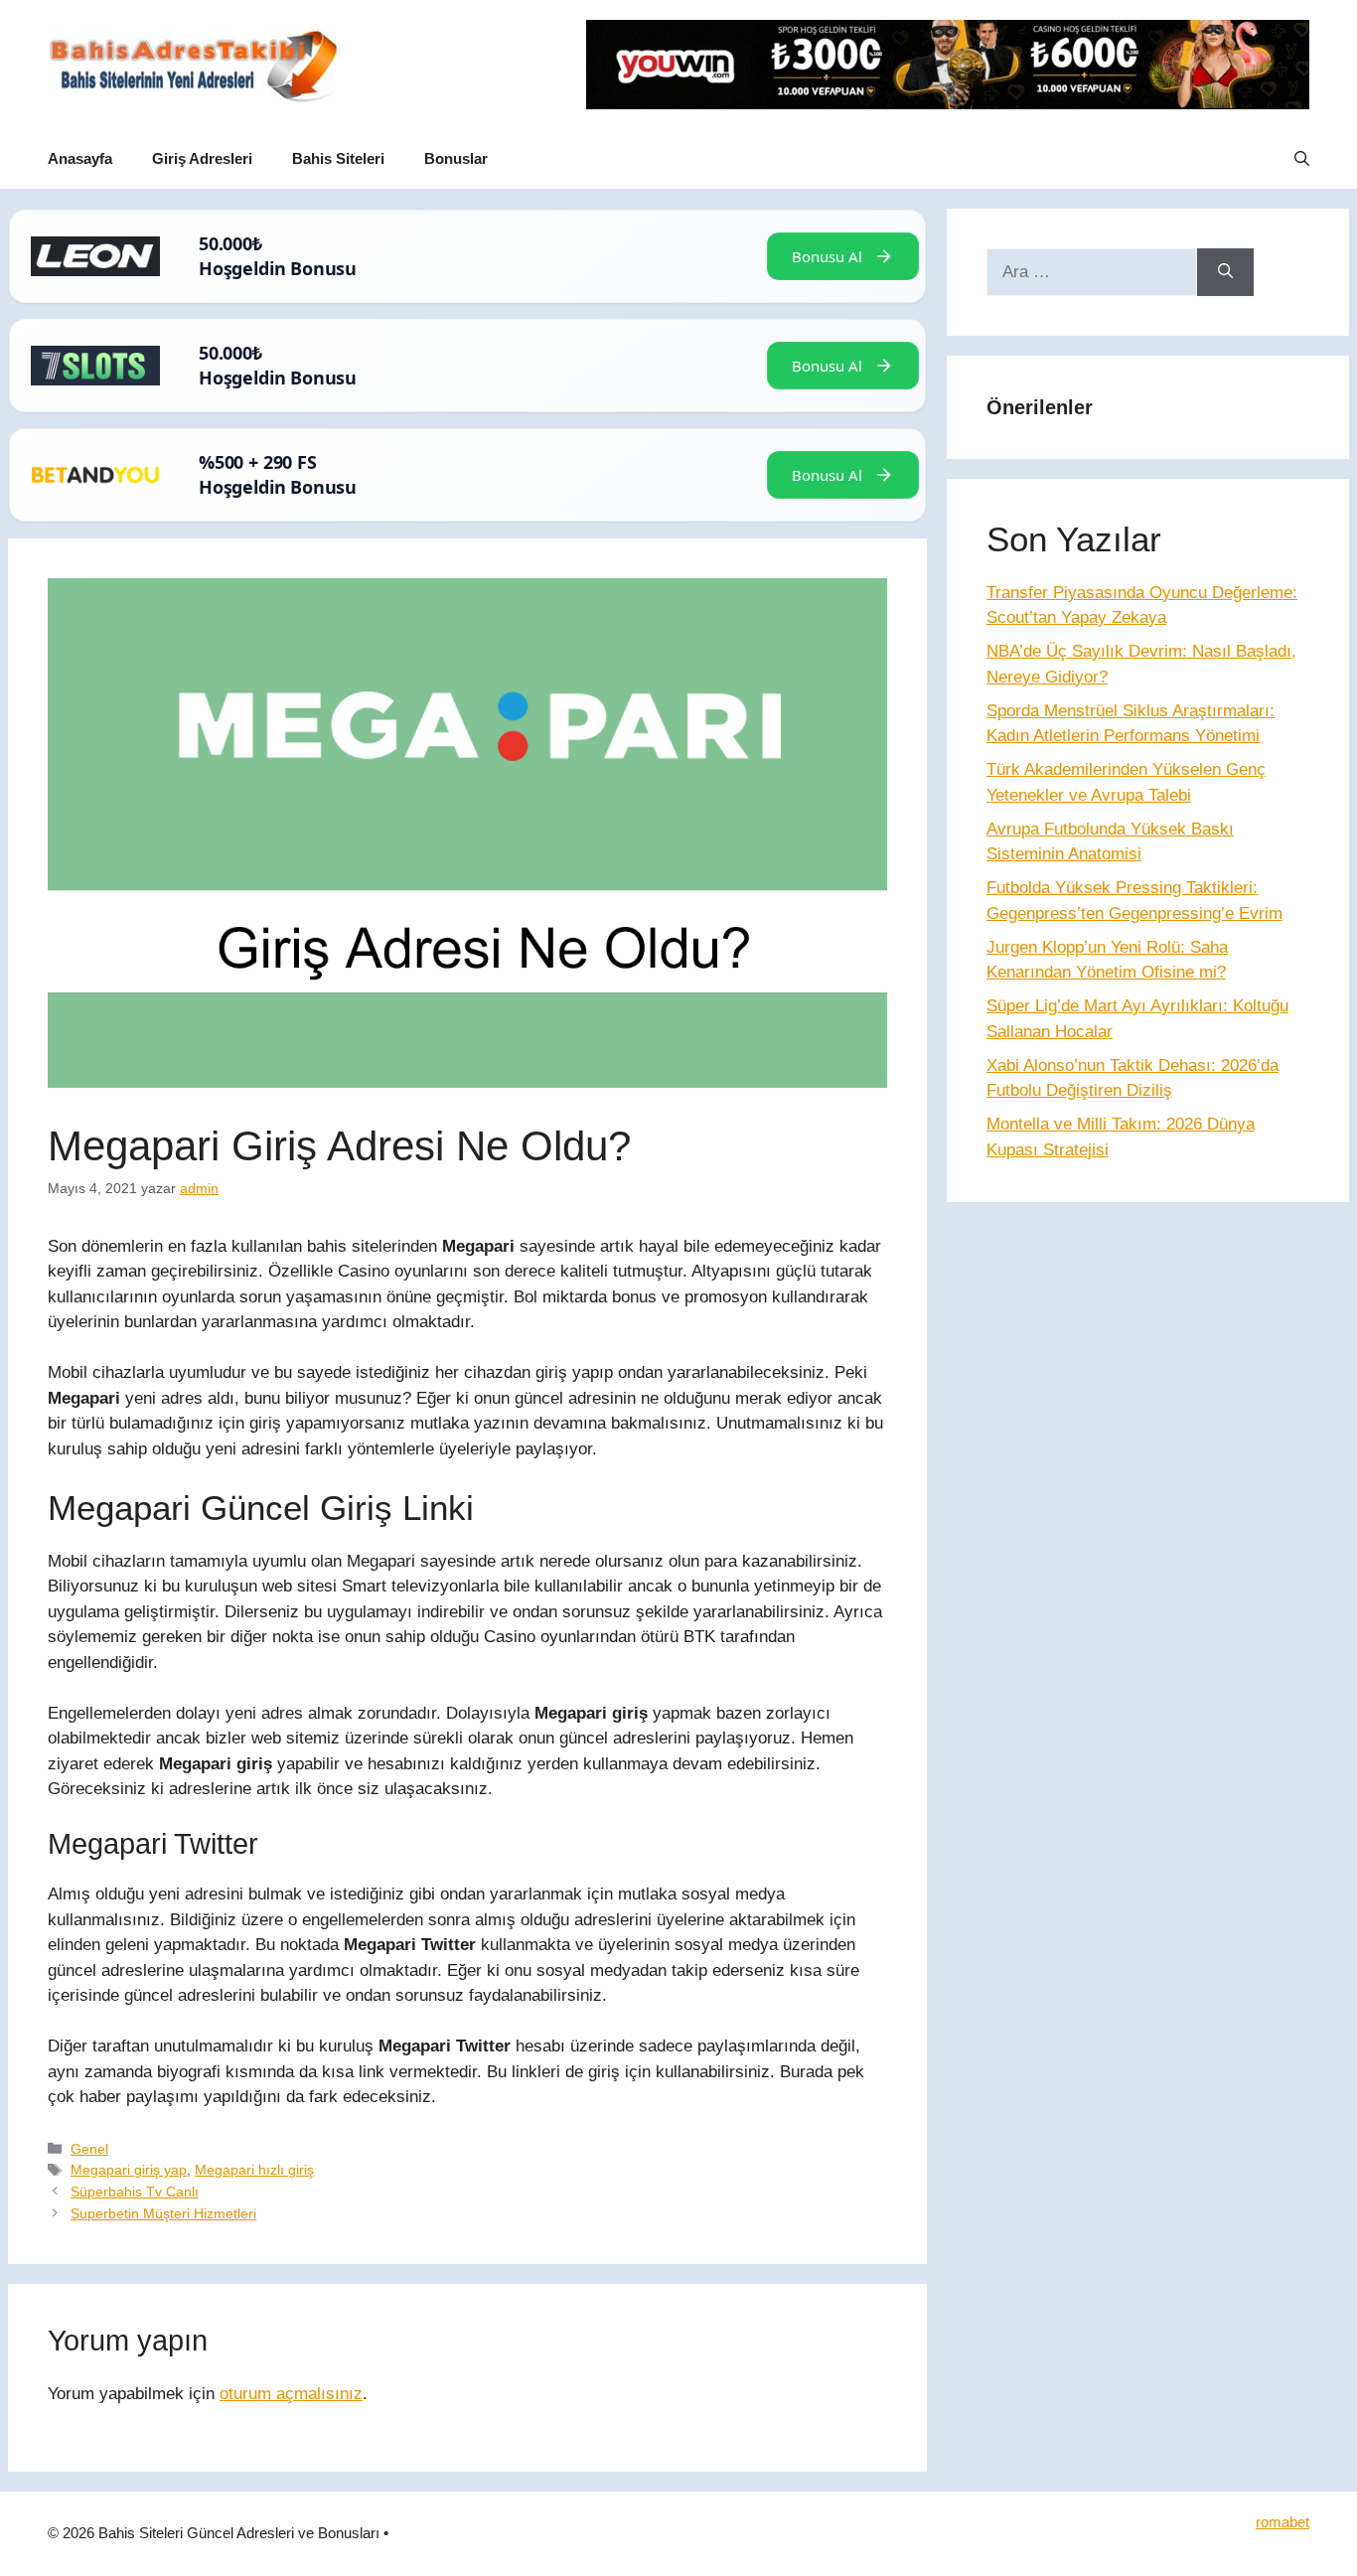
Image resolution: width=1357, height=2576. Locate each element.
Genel (89, 2149)
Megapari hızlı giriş (254, 2170)
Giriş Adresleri (202, 158)
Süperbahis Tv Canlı (135, 2192)
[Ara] (1225, 272)
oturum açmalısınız (291, 2394)
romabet (1282, 2522)
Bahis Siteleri (338, 158)
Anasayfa (80, 158)
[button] (1302, 159)
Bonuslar (456, 158)
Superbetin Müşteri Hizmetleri (163, 2213)
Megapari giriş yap (129, 2170)
